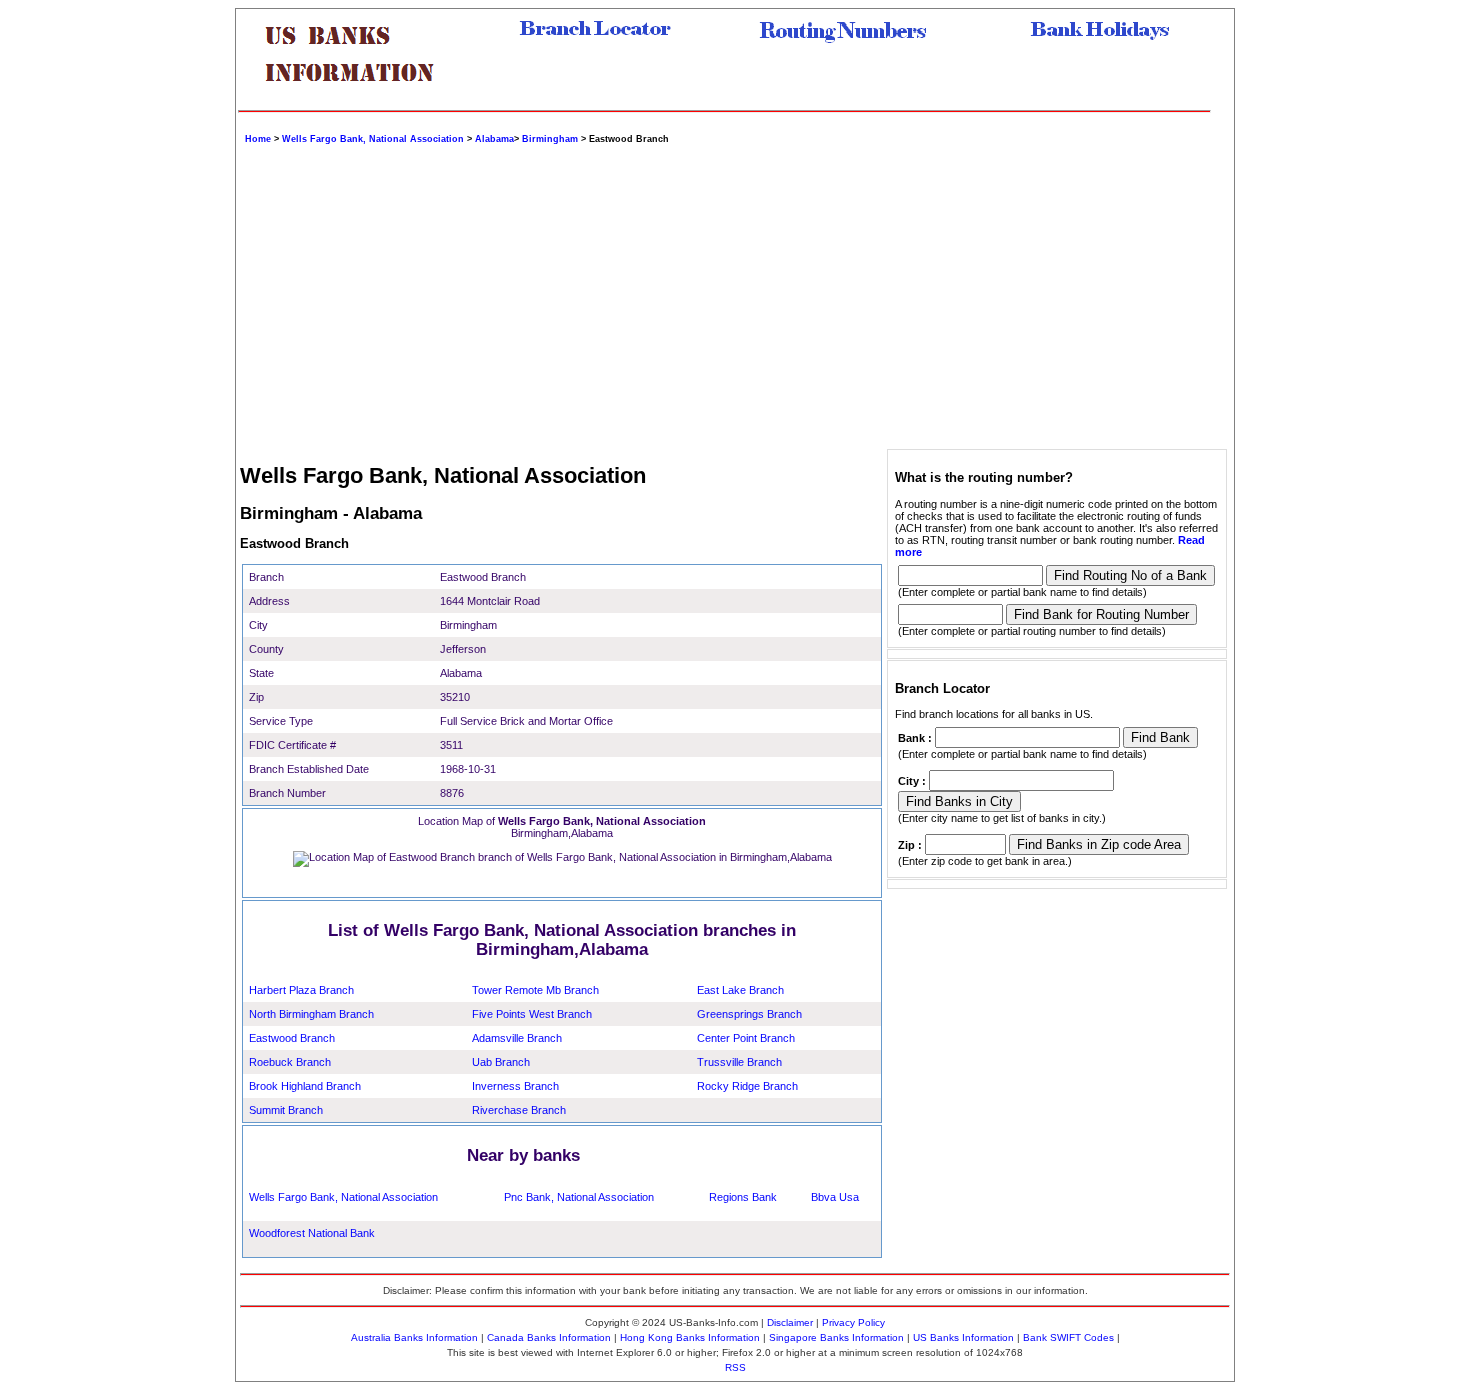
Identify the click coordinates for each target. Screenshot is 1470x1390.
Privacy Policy (853, 1322)
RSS (735, 1367)
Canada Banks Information (549, 1337)
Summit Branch (286, 1110)
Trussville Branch (739, 1062)
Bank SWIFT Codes (1068, 1337)
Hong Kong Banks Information (690, 1337)
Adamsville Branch (517, 1038)
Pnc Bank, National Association (579, 1197)
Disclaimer (790, 1322)
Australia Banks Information (414, 1337)
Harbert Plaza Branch (301, 990)
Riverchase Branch (519, 1110)
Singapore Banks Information (836, 1337)
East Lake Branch (740, 990)
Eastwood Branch (292, 1038)
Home (258, 139)
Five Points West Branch (532, 1014)
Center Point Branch (746, 1038)
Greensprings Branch (749, 1014)
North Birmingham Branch (311, 1014)
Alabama (494, 139)
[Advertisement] (836, 294)
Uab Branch (501, 1062)
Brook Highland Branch (305, 1086)
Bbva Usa (835, 1197)
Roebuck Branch (290, 1062)
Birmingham (550, 139)
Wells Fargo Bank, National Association (373, 139)
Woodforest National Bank (312, 1233)
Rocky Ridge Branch (747, 1086)
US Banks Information (963, 1337)
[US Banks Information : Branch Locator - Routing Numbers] (358, 97)
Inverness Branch (515, 1086)
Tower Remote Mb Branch (535, 990)
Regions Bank (743, 1197)
